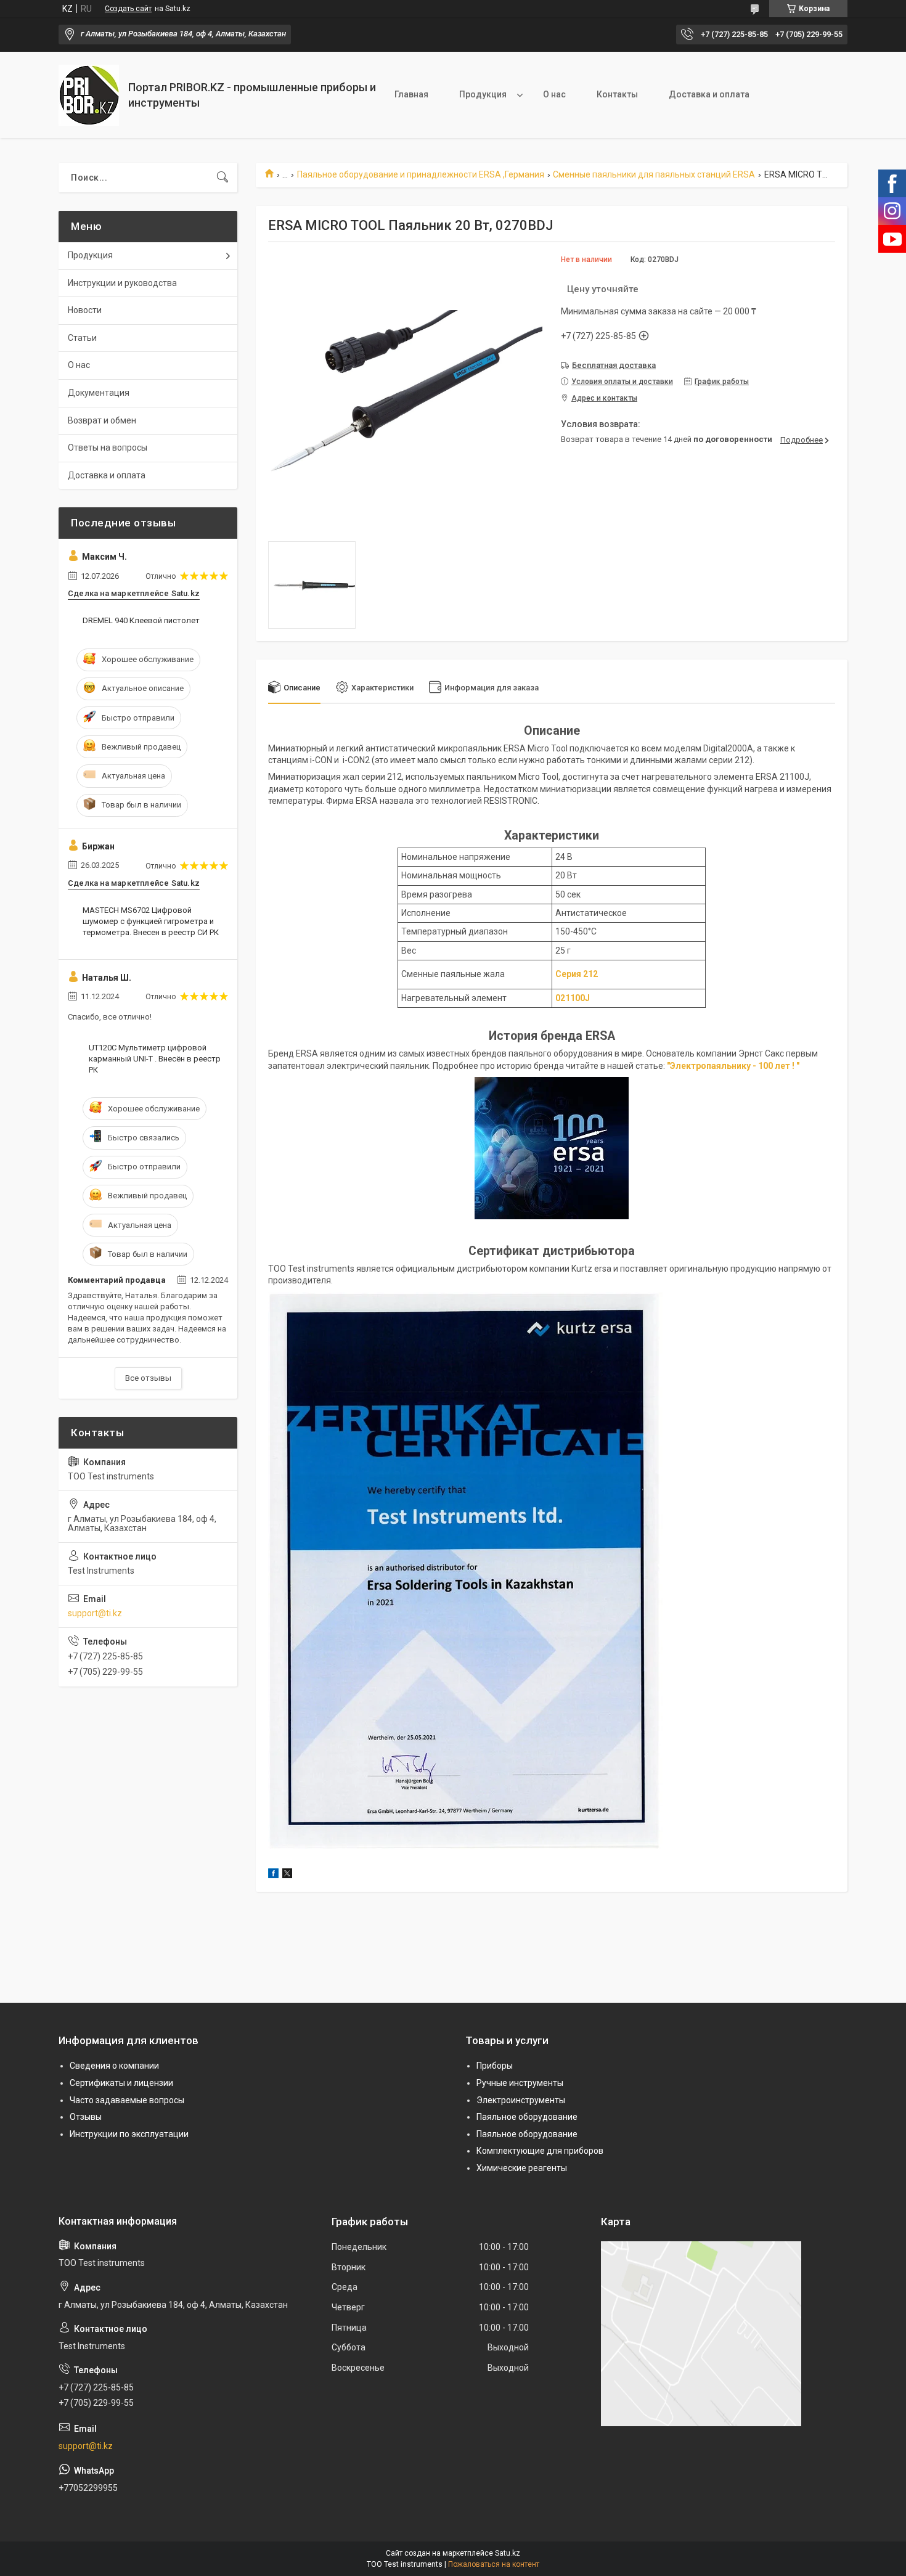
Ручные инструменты (520, 2083)
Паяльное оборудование (527, 2117)
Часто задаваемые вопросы (127, 2100)
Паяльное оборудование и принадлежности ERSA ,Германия (421, 174)
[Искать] (222, 178)
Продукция (483, 94)
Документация (99, 393)
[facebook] (273, 1875)
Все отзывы (148, 1378)
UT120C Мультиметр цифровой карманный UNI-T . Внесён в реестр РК (155, 1059)
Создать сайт (128, 9)
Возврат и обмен (102, 420)
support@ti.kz (95, 1613)
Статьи (82, 338)
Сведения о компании (114, 2066)
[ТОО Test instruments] (89, 95)
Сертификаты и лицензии (121, 2083)
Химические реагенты (522, 2168)
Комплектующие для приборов (540, 2151)
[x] (287, 1875)
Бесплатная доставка (614, 365)
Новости (85, 310)
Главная (411, 94)
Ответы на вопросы (108, 448)
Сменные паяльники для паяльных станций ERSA (654, 174)
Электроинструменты (521, 2100)
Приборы (495, 2066)
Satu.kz (508, 2553)
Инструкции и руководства (122, 283)
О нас (554, 94)
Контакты (617, 94)
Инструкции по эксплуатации (129, 2134)
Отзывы (86, 2117)
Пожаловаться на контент (494, 2564)
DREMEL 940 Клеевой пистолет (141, 620)
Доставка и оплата (709, 94)
